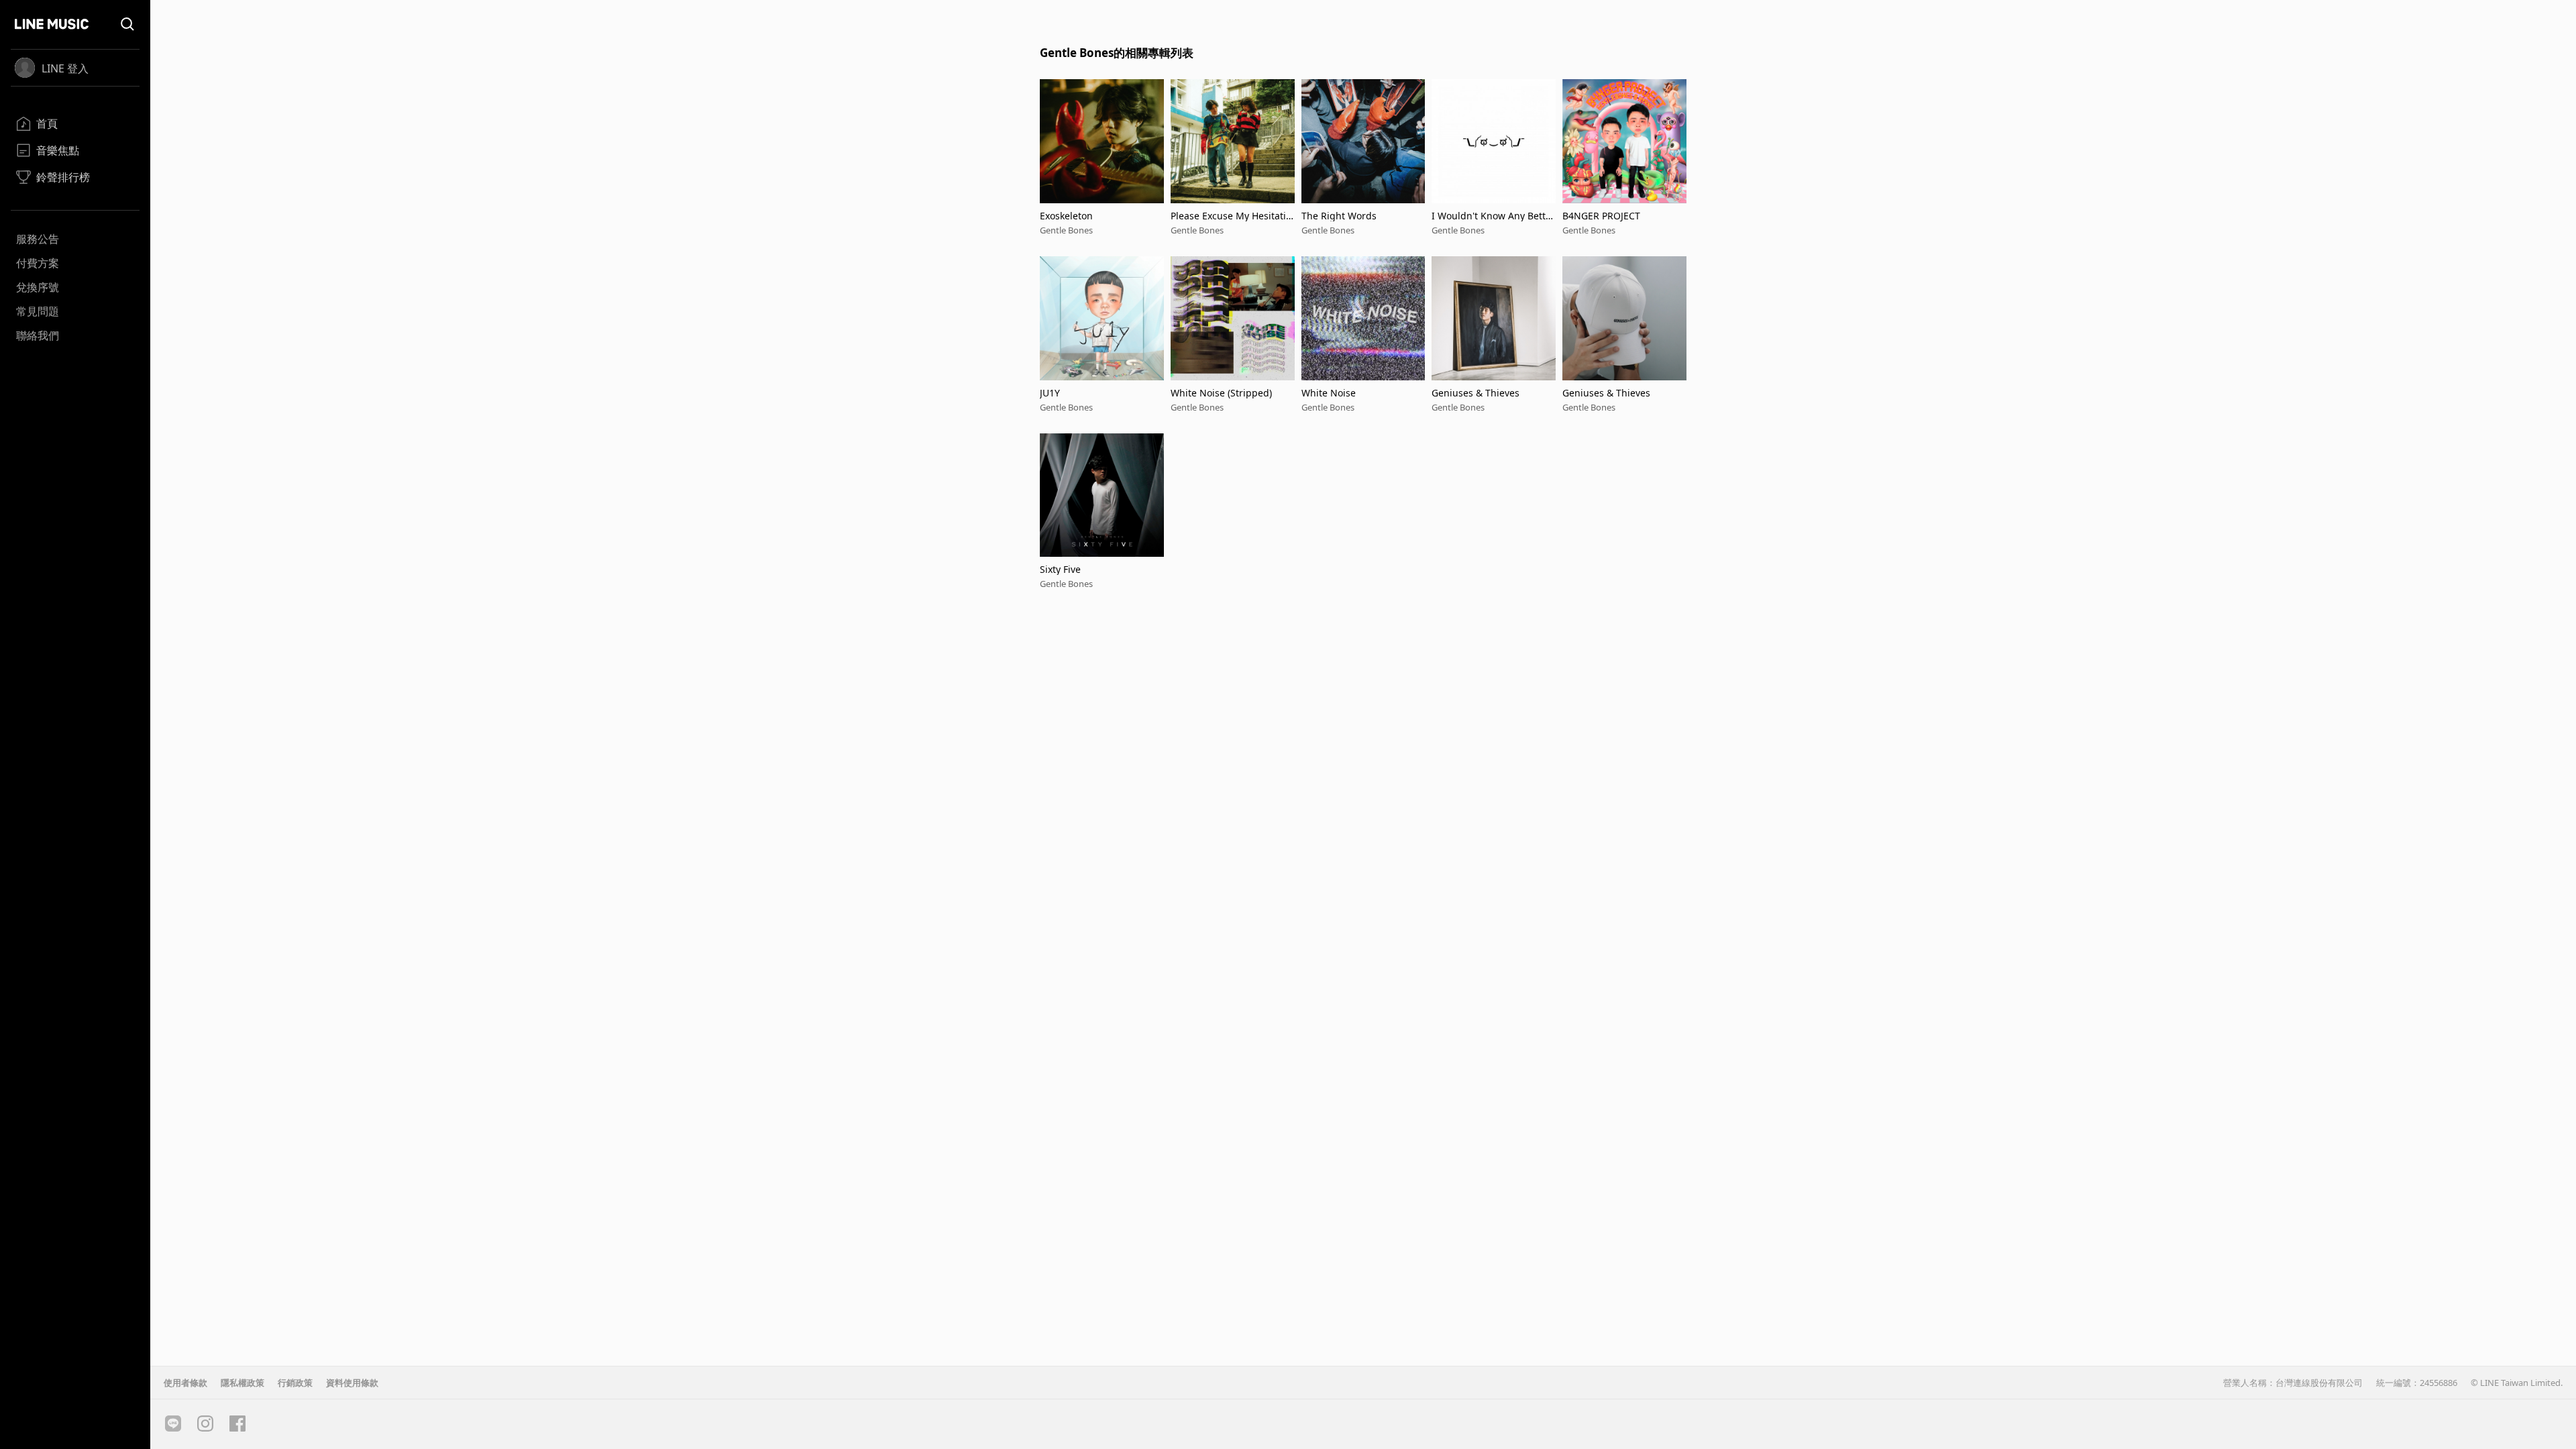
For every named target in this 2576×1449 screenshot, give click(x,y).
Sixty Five (1060, 569)
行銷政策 (295, 1383)
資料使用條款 (352, 1383)
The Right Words (1339, 216)
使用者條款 (185, 1383)
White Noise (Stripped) (1221, 393)
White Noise (1329, 393)
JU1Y (1050, 393)
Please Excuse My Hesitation (1231, 216)
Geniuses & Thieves (1475, 393)
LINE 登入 (65, 68)
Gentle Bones (1066, 230)
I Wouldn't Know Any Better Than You (1493, 216)
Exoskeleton (1066, 216)
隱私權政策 (243, 1383)
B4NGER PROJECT (1601, 216)
